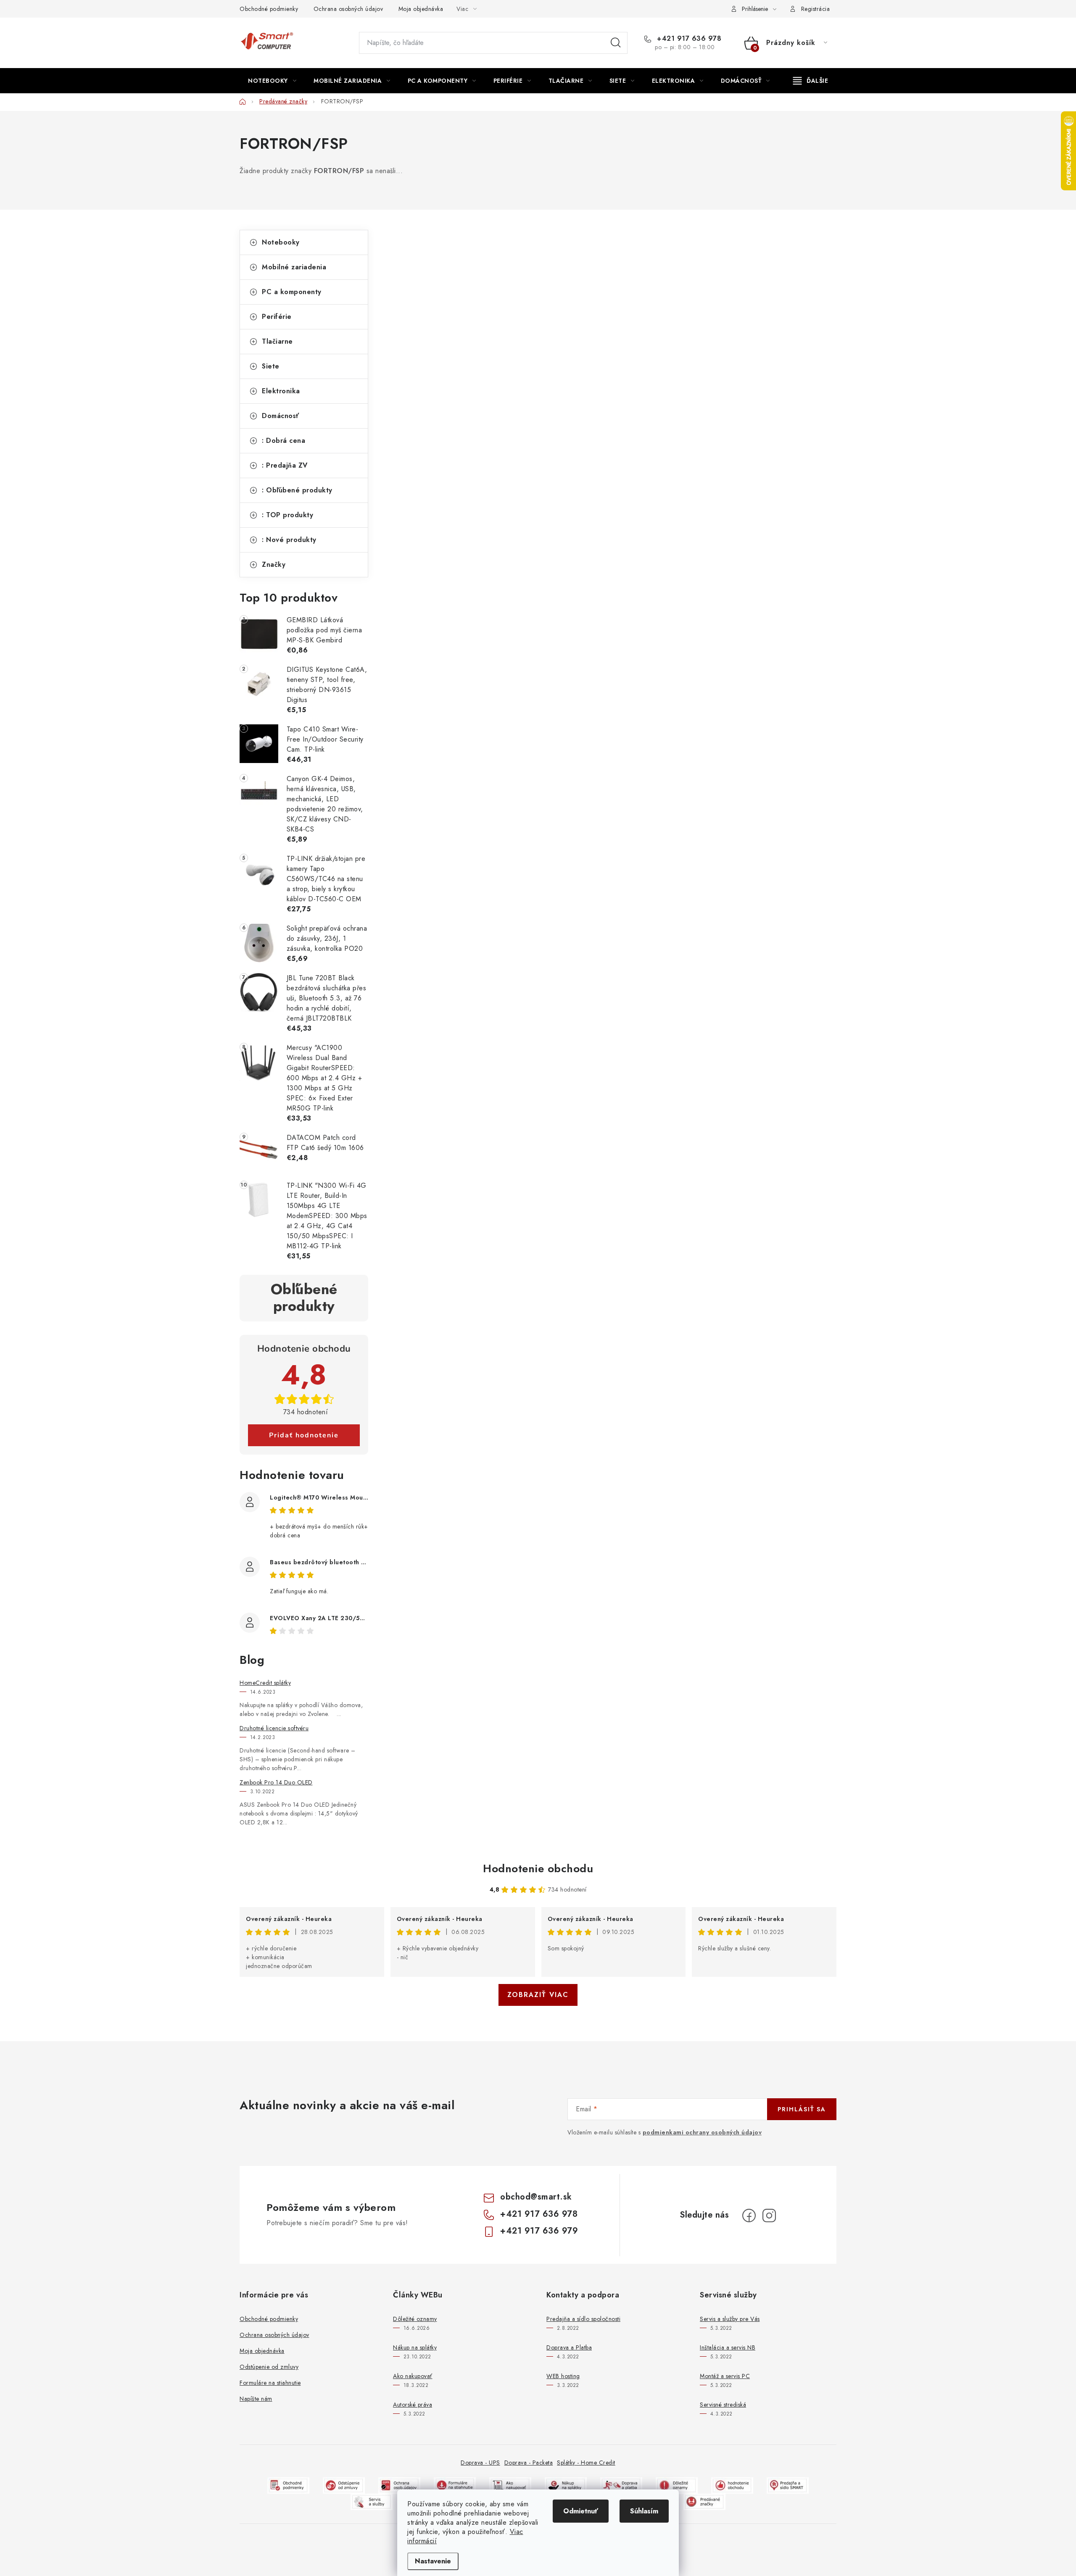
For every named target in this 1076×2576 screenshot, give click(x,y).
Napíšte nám (256, 2399)
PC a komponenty (292, 292)
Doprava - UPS (480, 2463)
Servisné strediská (723, 2405)
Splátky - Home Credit (586, 2463)
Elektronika (281, 391)
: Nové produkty (289, 540)
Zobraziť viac (538, 1995)
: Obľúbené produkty (297, 490)
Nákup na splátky (415, 2347)
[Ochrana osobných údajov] (399, 2485)
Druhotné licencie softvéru (274, 1728)
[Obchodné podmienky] (288, 2485)
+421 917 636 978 (688, 39)
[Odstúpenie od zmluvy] (344, 2485)
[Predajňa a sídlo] (788, 2485)
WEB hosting (563, 2376)
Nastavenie (433, 2561)
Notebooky (281, 242)
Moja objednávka (421, 9)
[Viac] (811, 81)
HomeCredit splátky (265, 1683)
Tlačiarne (277, 341)
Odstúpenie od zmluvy (269, 2367)
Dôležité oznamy (415, 2319)
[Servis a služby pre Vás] (372, 2501)
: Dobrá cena (284, 441)
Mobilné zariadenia (294, 267)
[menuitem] (272, 81)
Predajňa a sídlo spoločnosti (583, 2319)
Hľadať (616, 43)
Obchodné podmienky (269, 9)
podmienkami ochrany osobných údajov (702, 2132)
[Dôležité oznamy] (677, 2485)
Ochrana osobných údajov (348, 9)
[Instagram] (769, 2216)
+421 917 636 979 (539, 2231)
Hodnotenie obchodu (538, 1868)
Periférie (277, 317)
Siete (271, 366)
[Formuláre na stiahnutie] (455, 2485)
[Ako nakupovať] (510, 2485)
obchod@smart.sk (536, 2197)
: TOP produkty (287, 515)
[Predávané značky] (704, 2501)
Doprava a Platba (569, 2347)
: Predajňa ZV (285, 465)
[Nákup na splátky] (566, 2485)
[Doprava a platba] (621, 2485)
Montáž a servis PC (725, 2376)
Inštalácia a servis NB (728, 2347)
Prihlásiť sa (802, 2109)
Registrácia (816, 9)
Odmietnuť (581, 2511)
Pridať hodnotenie (304, 1435)
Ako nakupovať (413, 2376)
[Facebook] (749, 2216)
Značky (274, 564)
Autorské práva (413, 2405)
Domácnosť (281, 416)
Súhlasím (644, 2511)
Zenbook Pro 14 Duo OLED (276, 1782)
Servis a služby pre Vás (730, 2319)
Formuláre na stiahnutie (270, 2383)
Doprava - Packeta (529, 2463)
